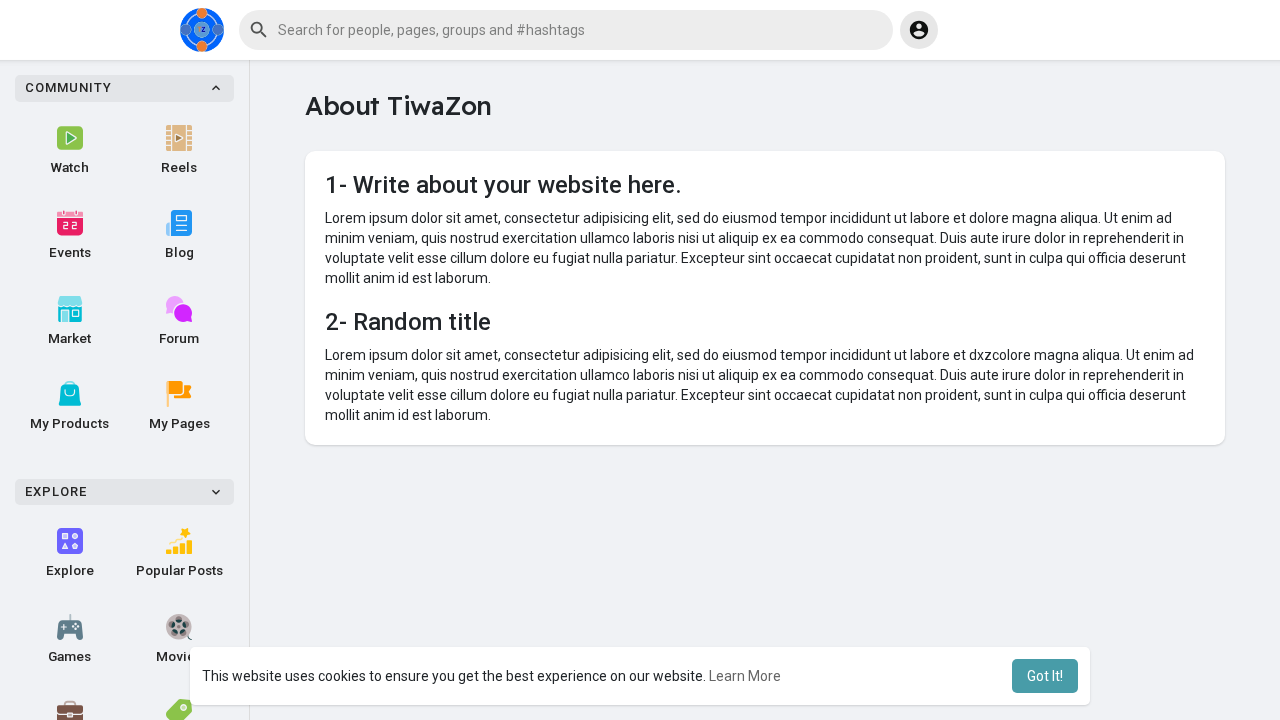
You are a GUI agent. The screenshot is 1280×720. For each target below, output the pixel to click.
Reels (179, 167)
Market (69, 338)
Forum (179, 338)
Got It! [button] (1045, 676)
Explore (70, 570)
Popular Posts (179, 570)
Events (70, 252)
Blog (179, 252)
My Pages (179, 423)
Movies (179, 656)
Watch (70, 167)
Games (69, 656)
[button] (566, 30)
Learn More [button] (745, 676)
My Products (69, 423)
